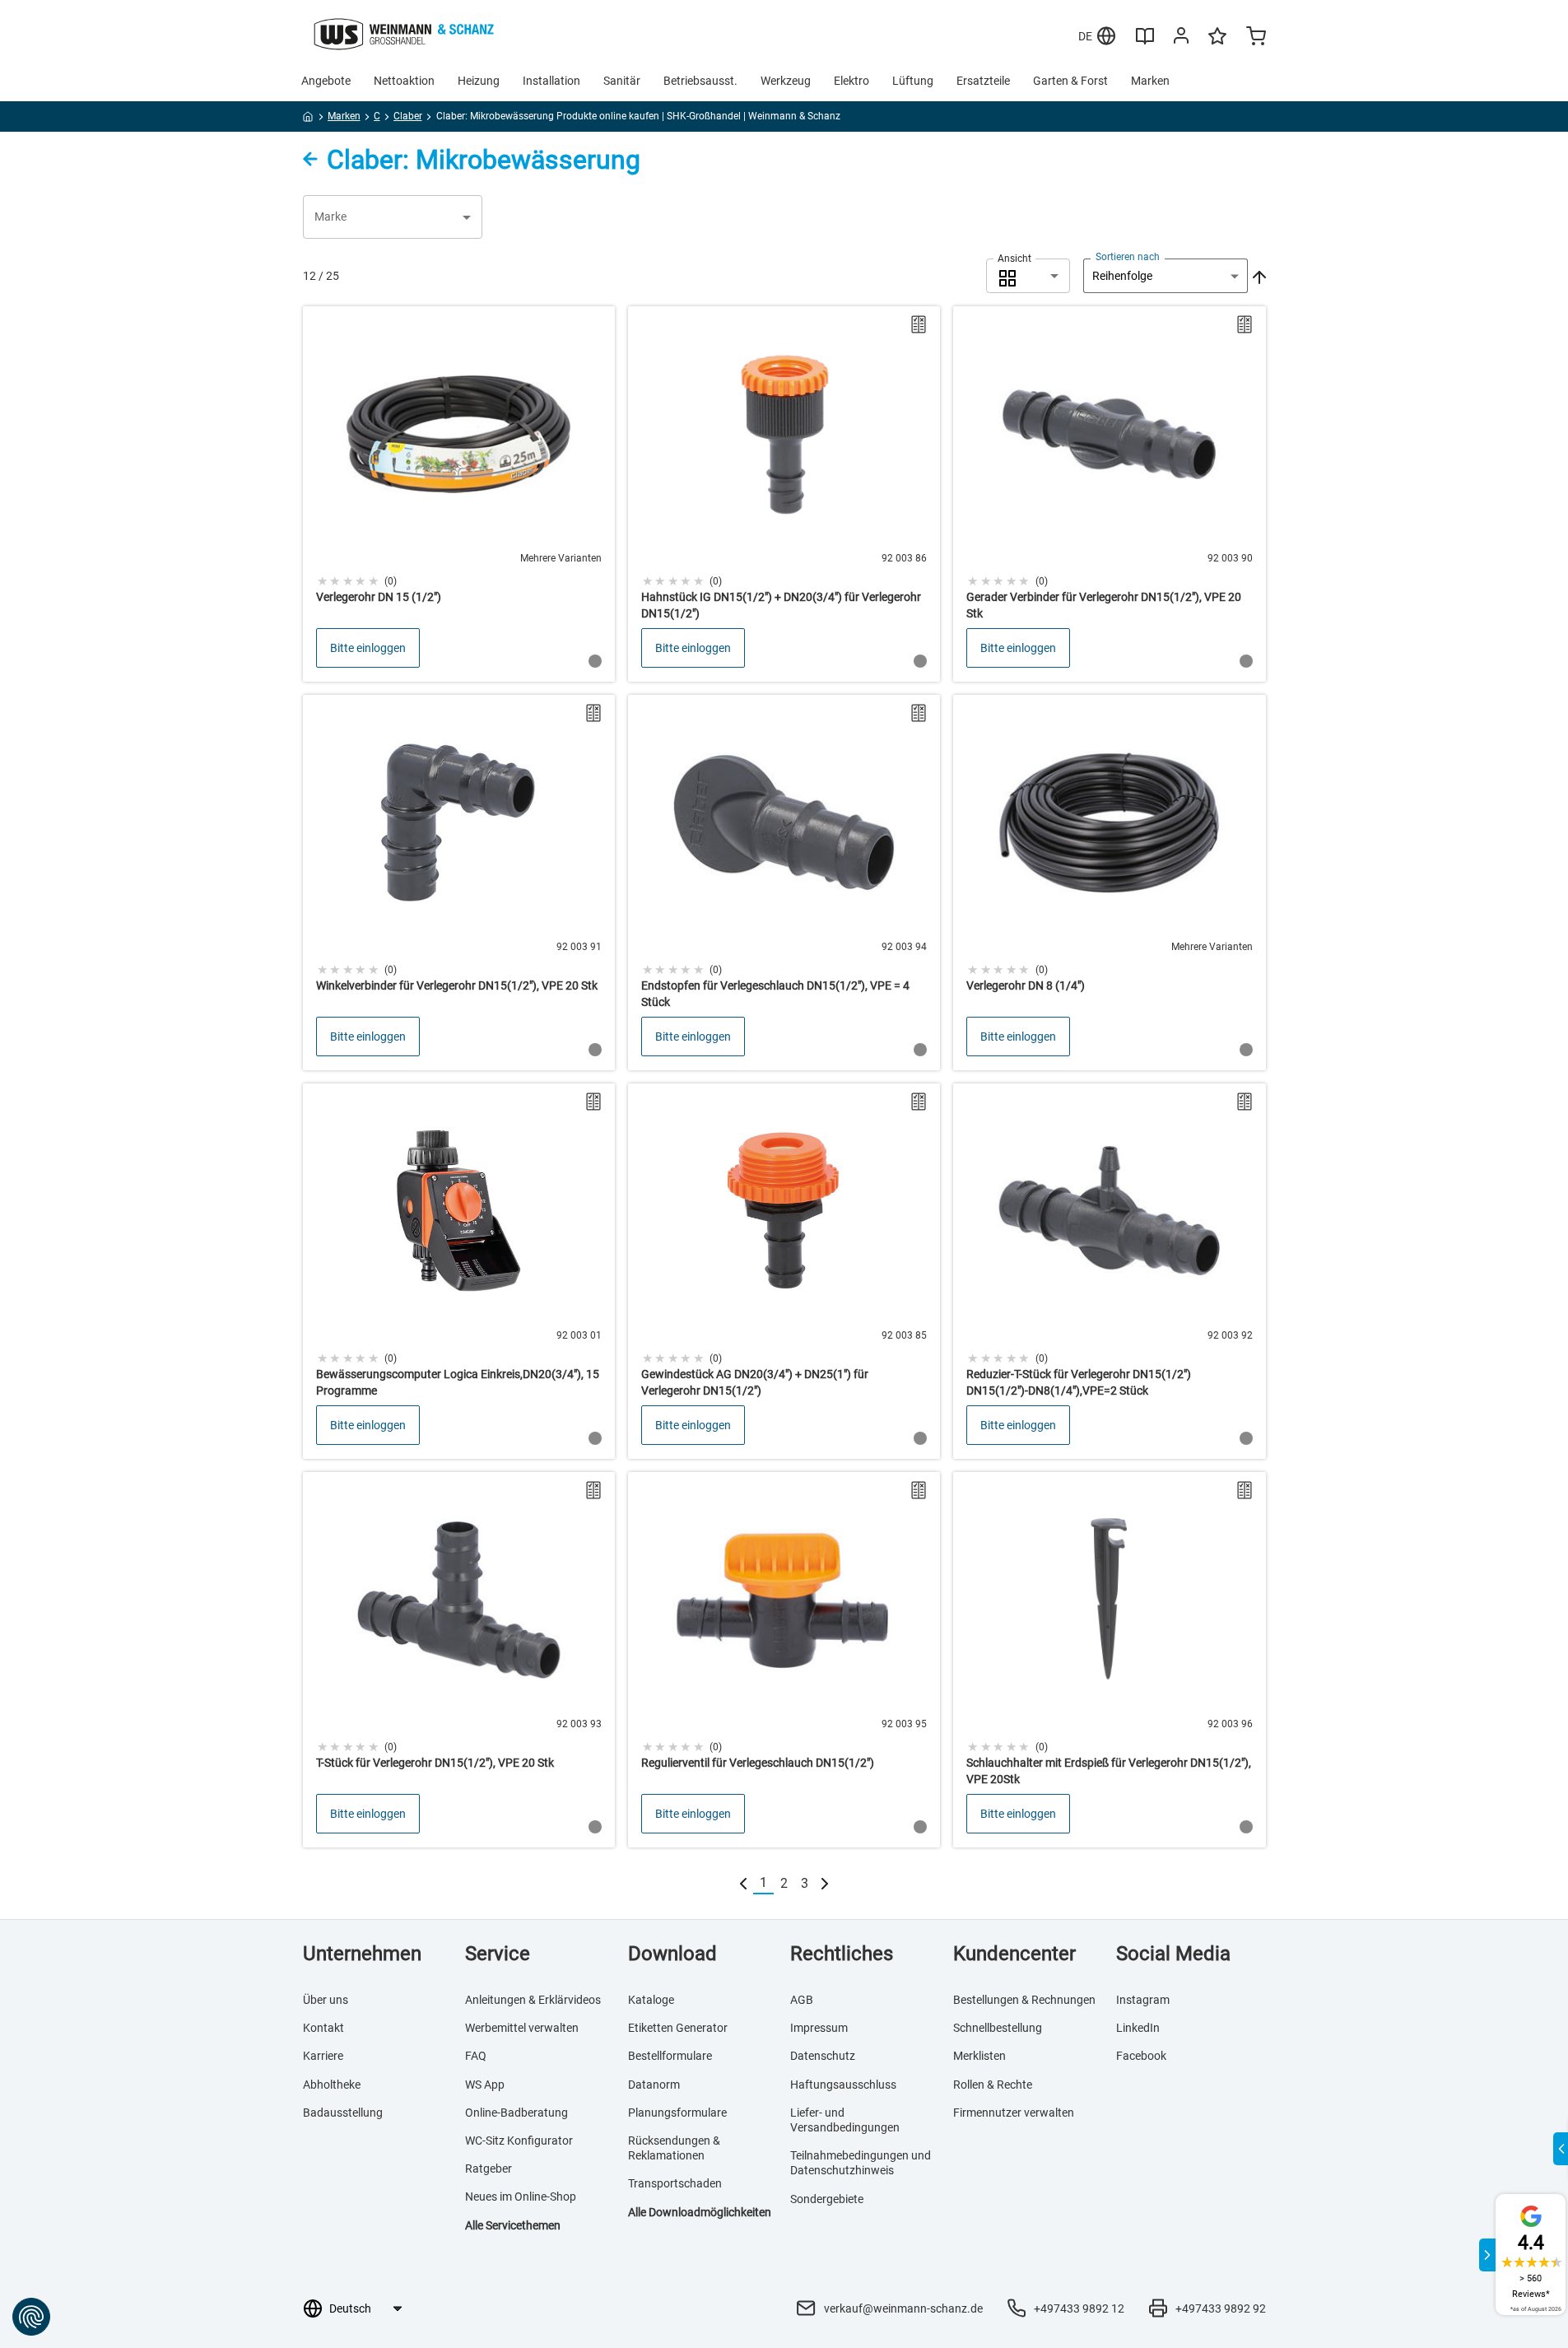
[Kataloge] (1145, 42)
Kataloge (651, 2000)
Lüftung (913, 81)
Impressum (819, 2028)
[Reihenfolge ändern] (1258, 276)
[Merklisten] (1217, 44)
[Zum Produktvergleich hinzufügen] (919, 324)
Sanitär (622, 81)
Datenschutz (823, 2056)
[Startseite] (308, 119)
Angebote (326, 81)
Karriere (323, 2056)
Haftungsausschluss (843, 2085)
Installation (551, 81)
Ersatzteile (983, 81)
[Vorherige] (743, 1883)
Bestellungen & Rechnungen (1024, 2000)
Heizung (479, 81)
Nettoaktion (404, 81)
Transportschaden (675, 2183)
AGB (802, 2000)
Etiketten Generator (678, 2028)
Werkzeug (786, 81)
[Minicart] (1256, 38)
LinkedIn (1138, 2028)
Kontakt (323, 2028)
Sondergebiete (827, 2199)
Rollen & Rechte (993, 2085)
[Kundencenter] (1181, 39)
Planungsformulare (677, 2113)
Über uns (326, 2000)
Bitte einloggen (368, 648)
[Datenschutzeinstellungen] (31, 2317)
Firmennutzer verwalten (1014, 2113)
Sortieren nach (1128, 257)
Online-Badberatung (516, 2113)
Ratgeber (489, 2169)
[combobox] (1028, 276)
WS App (485, 2085)
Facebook (1141, 2056)
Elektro (851, 81)
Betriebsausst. (700, 81)
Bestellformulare (670, 2056)
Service (498, 1954)
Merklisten (979, 2056)
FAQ (476, 2056)
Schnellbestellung (998, 2028)
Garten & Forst (1070, 81)
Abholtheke (332, 2085)
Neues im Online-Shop (521, 2197)
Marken (1150, 81)
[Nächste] (825, 1883)
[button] (393, 217)
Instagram (1143, 2000)
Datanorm (654, 2085)
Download (672, 1954)
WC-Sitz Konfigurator (519, 2141)
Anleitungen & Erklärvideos (533, 2000)
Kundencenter (1014, 1954)
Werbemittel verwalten (522, 2028)
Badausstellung (343, 2113)
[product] (459, 494)
